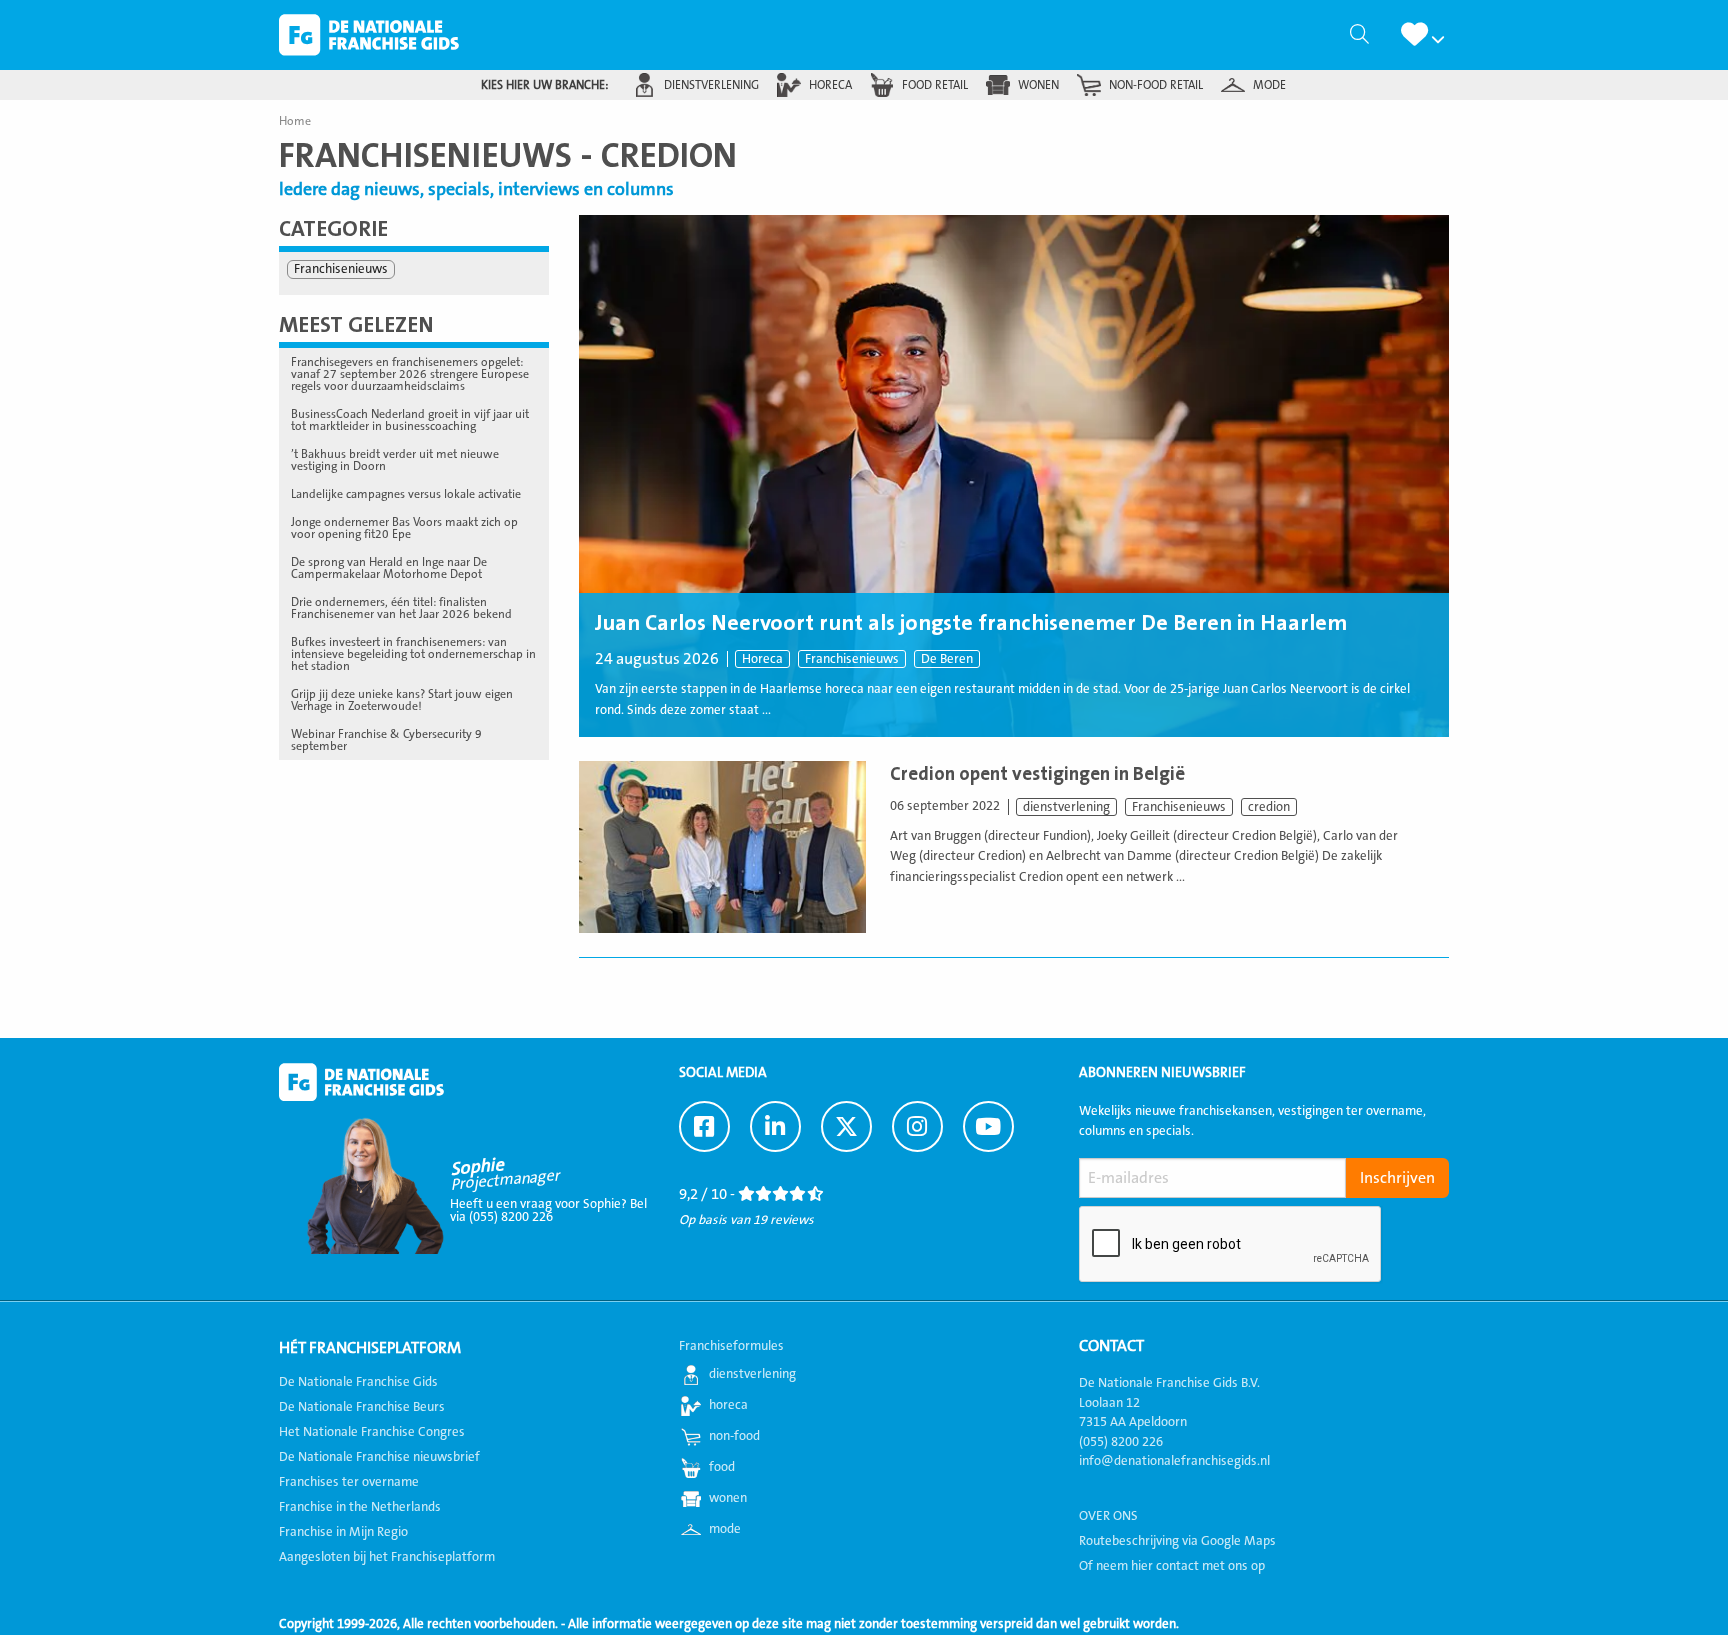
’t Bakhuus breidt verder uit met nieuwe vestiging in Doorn (395, 460)
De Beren (947, 659)
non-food (734, 1436)
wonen (1038, 85)
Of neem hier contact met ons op (1172, 1566)
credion (1269, 807)
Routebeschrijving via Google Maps (1177, 1541)
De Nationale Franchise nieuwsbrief (379, 1457)
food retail (935, 85)
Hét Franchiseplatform (370, 1348)
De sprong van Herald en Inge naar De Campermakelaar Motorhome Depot (389, 568)
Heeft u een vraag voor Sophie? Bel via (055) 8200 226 (548, 1210)
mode (1269, 85)
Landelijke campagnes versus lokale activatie (406, 494)
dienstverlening (711, 85)
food (722, 1467)
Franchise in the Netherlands (360, 1507)
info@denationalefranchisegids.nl (1174, 1461)
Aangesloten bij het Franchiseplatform (387, 1557)
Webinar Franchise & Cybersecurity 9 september (386, 740)
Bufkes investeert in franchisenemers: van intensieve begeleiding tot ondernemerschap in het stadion (413, 654)
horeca (830, 85)
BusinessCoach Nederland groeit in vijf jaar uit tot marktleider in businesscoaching (410, 420)
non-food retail (1156, 85)
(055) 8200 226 (1121, 1442)
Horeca (762, 659)
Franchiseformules (731, 1346)
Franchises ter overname (349, 1482)
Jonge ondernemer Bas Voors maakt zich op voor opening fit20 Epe (404, 528)
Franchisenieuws (852, 659)
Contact (1111, 1346)
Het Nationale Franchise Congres (372, 1432)
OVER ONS (1108, 1516)
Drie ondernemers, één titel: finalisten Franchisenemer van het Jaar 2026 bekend (401, 608)
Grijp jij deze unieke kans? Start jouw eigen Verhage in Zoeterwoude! (402, 700)
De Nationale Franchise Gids (369, 35)
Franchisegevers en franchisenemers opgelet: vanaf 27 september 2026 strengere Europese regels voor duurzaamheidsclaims (410, 374)
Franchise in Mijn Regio (343, 1532)
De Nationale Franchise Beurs (362, 1407)
